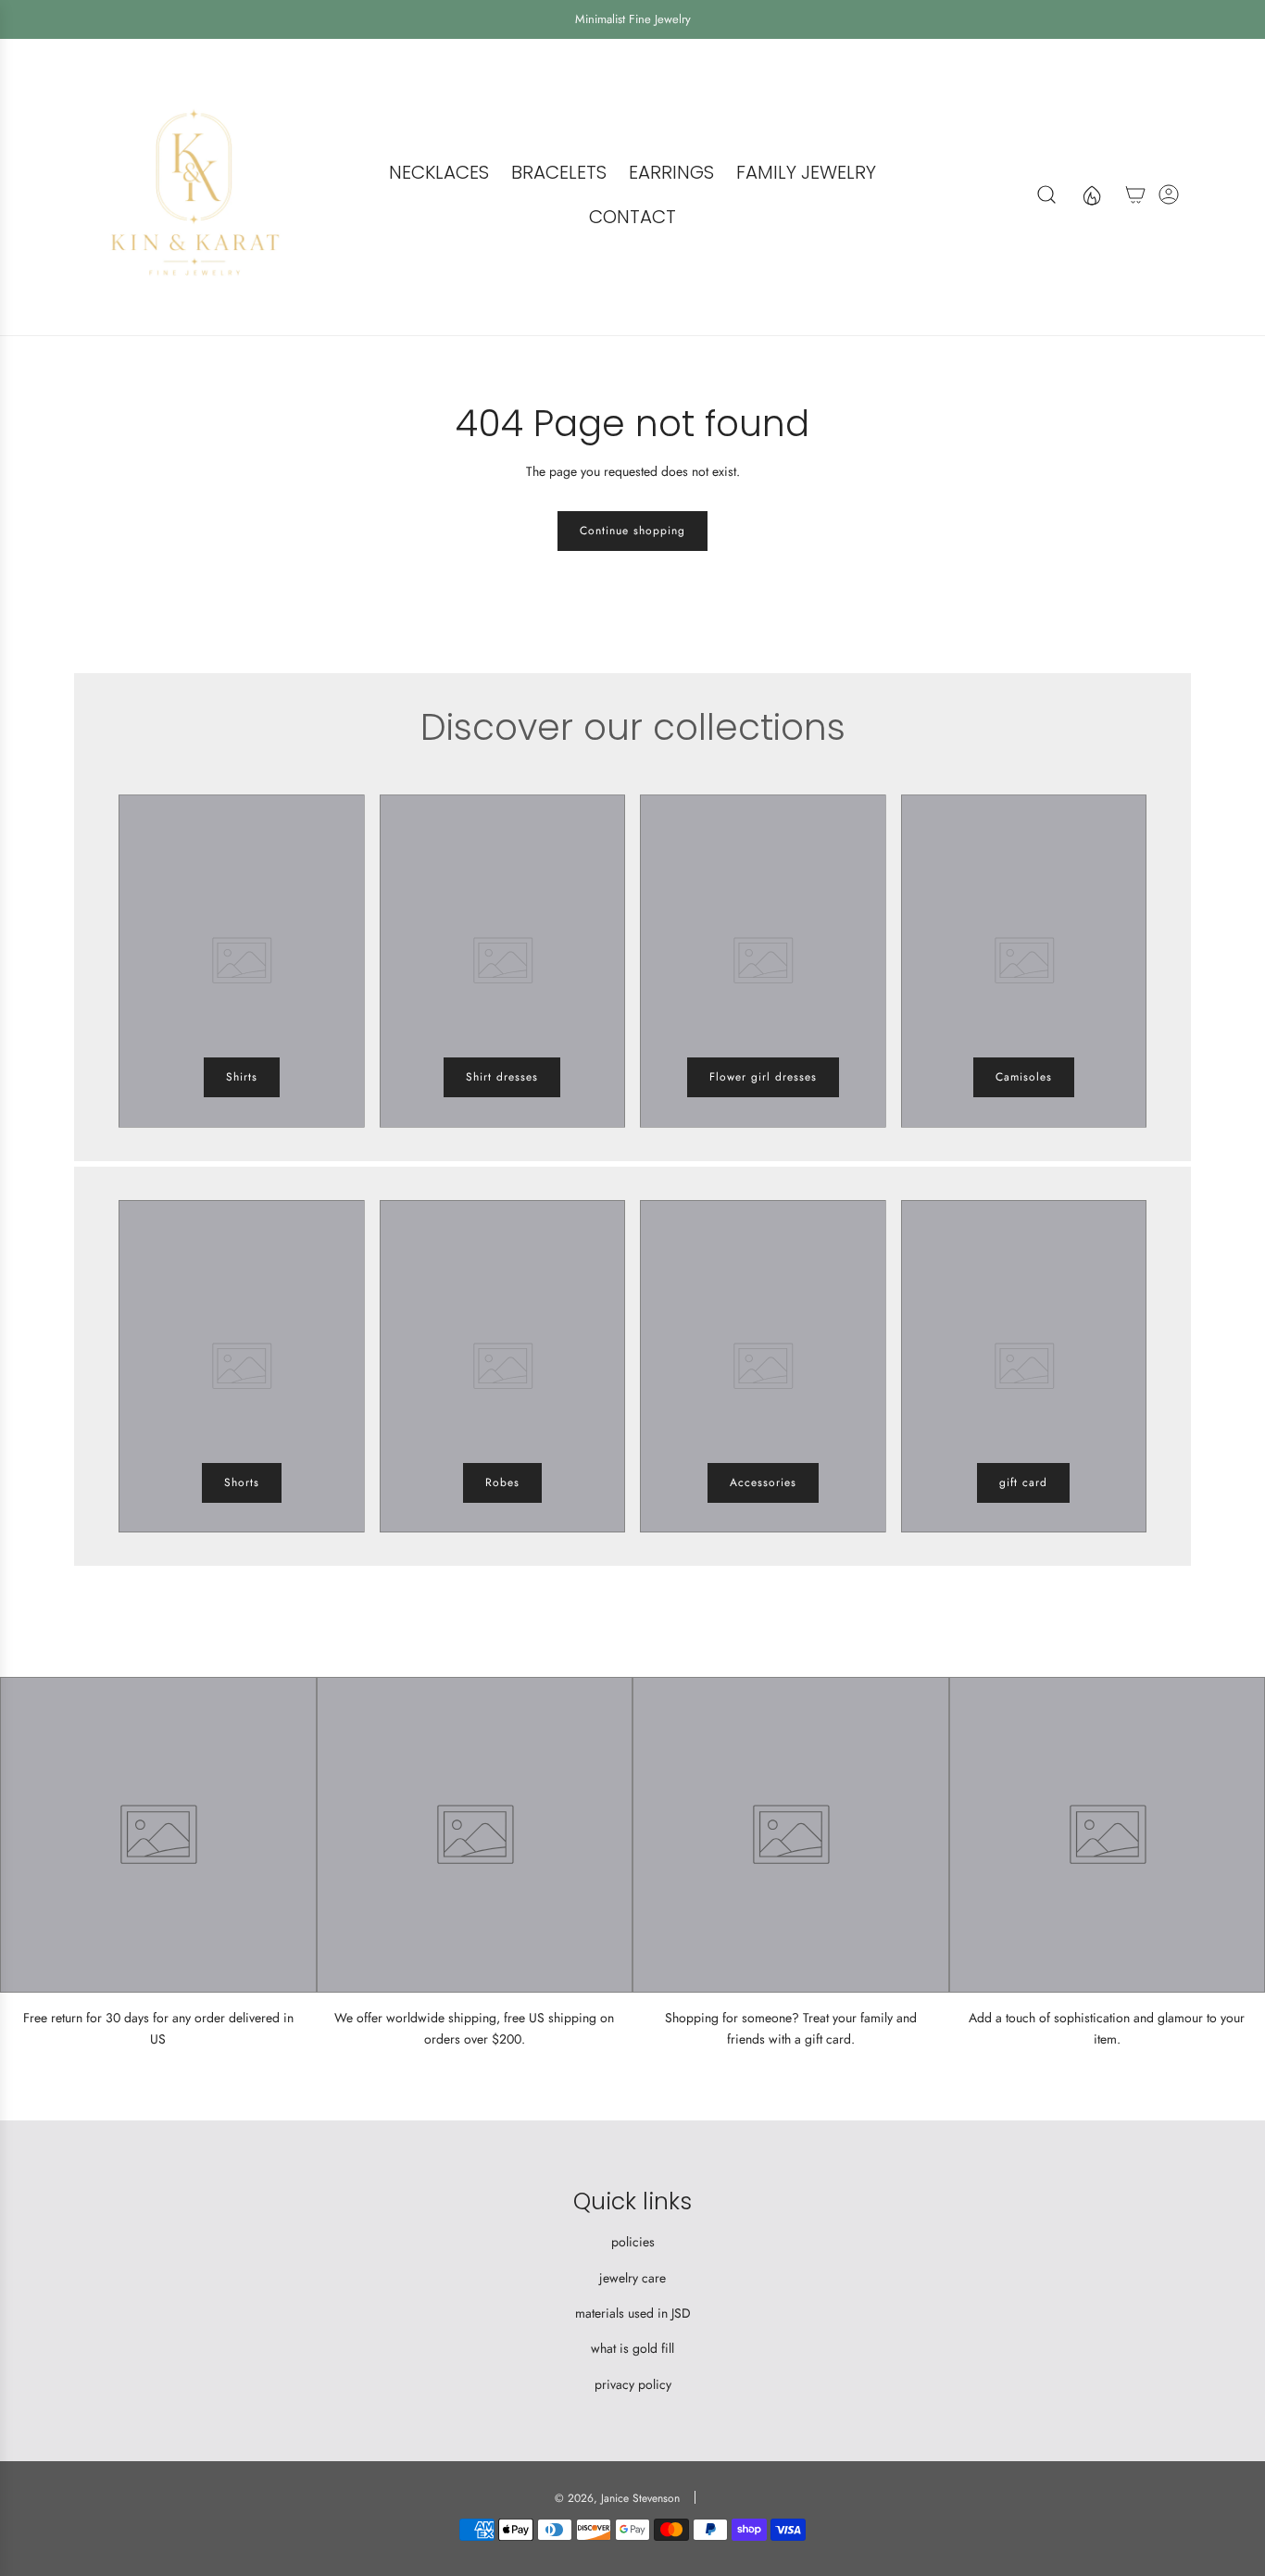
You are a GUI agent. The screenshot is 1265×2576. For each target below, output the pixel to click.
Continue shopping (632, 531)
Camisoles (1024, 1077)
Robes (502, 1482)
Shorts (242, 1482)
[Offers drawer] (1091, 194)
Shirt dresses (502, 1077)
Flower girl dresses (763, 1077)
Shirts (242, 1077)
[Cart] (1135, 194)
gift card (1023, 1482)
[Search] (1046, 194)
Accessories (763, 1482)
